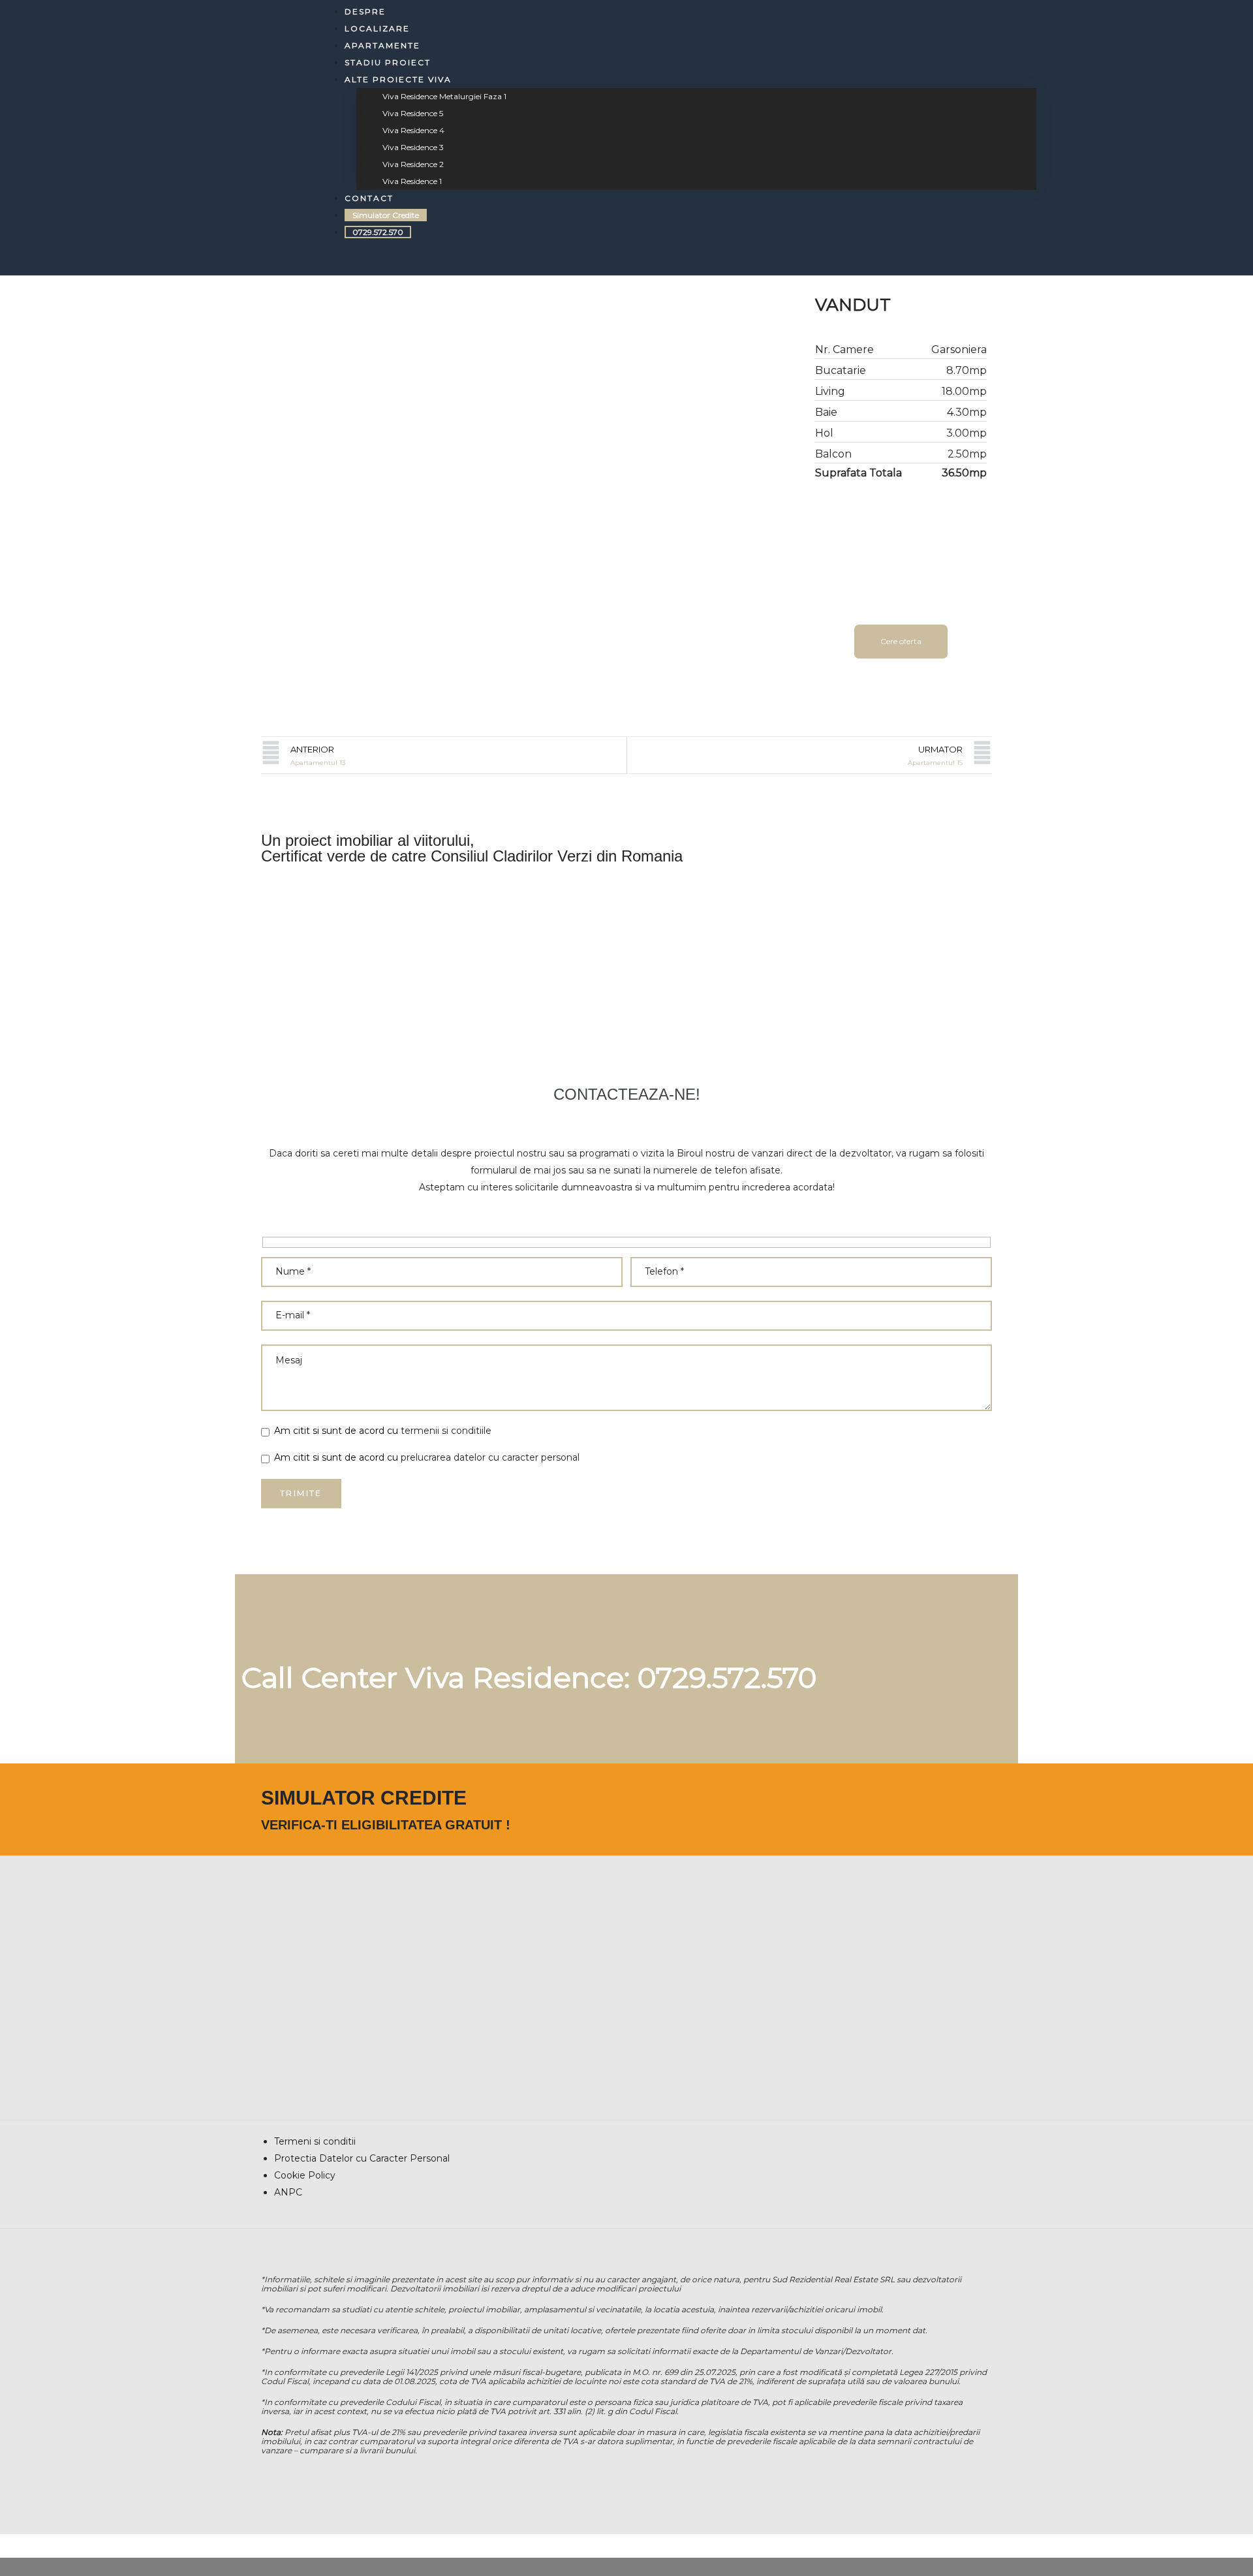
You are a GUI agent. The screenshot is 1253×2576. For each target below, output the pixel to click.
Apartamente (382, 45)
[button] (901, 642)
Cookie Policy (305, 2175)
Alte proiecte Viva (398, 79)
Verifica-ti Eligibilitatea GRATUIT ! (386, 1825)
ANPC (288, 2192)
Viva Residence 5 (413, 113)
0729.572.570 (378, 232)
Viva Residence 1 (412, 181)
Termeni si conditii (315, 2141)
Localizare (377, 28)
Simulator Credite (386, 215)
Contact (369, 198)
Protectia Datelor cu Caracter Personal (362, 2158)
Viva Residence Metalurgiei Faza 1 (444, 96)
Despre (365, 11)
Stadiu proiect (388, 62)
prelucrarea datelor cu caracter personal (490, 1457)
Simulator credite (364, 1798)
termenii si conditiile (446, 1431)
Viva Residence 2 (413, 164)
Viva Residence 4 (413, 130)
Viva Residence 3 (413, 147)
